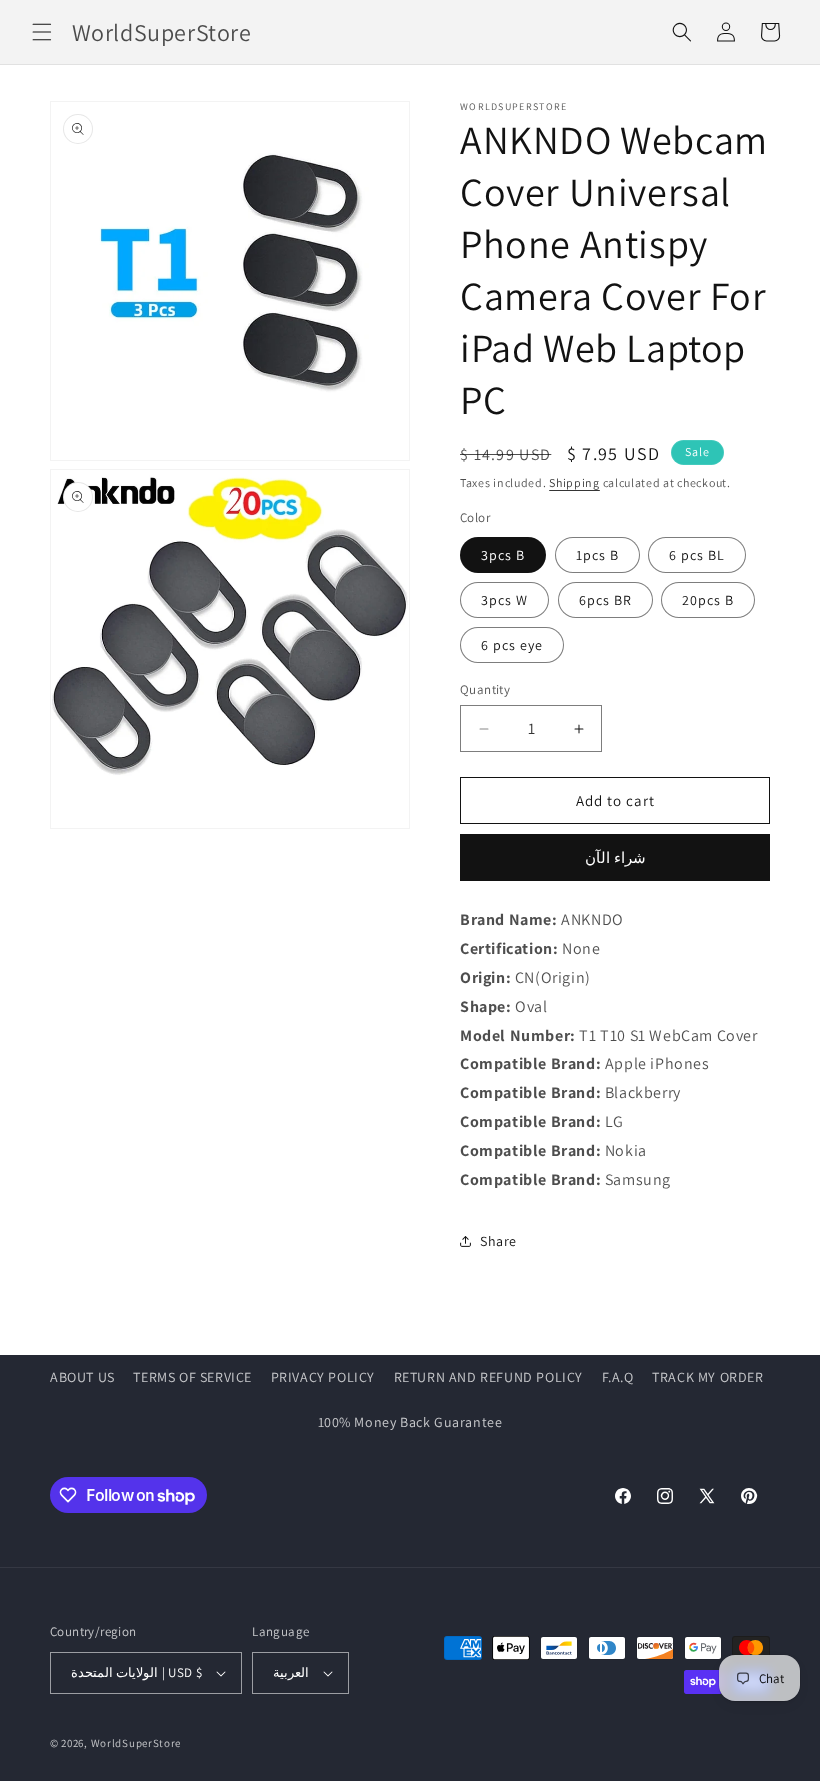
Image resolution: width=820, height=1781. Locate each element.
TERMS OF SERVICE (192, 1377)
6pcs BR (605, 600)
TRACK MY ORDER (707, 1377)
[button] (42, 32)
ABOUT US (82, 1377)
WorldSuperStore (136, 1743)
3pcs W (504, 600)
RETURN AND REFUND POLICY (488, 1377)
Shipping (574, 482)
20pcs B (708, 600)
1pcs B (597, 555)
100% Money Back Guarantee (410, 1422)
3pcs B (503, 555)
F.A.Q (618, 1377)
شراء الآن (615, 857)
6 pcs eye (512, 645)
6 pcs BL (697, 555)
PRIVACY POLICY (323, 1377)
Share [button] (498, 1241)
